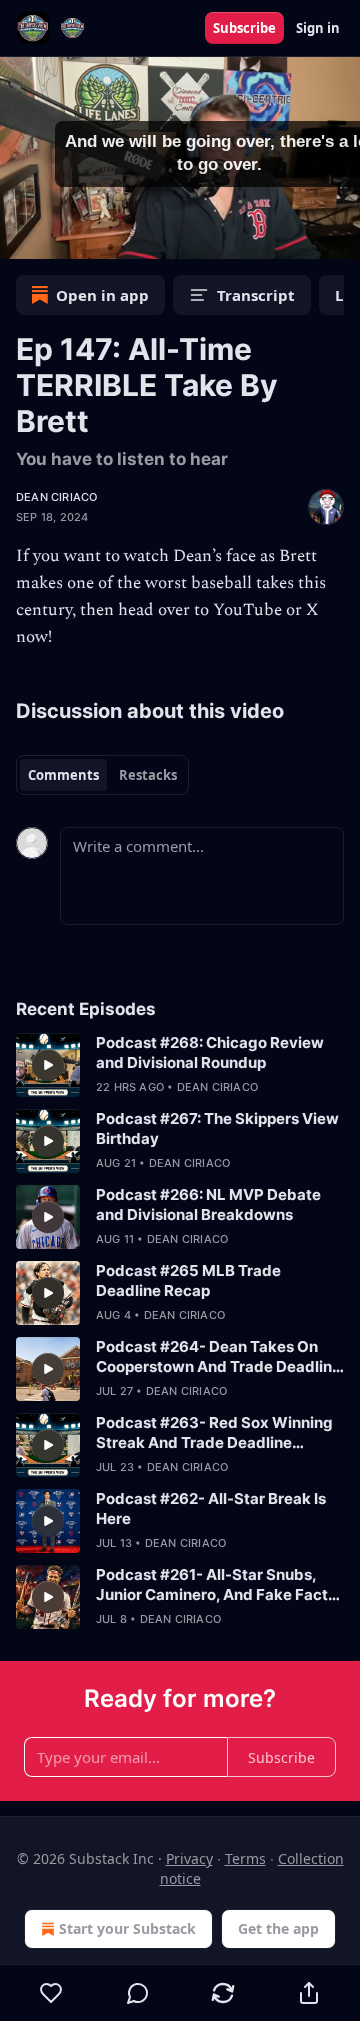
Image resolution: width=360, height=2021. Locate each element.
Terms (245, 1858)
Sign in (318, 28)
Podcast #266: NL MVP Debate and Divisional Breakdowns (208, 1204)
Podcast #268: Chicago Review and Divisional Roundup (210, 1052)
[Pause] (22, 237)
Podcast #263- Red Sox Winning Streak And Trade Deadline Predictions (214, 1433)
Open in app (102, 295)
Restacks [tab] (148, 775)
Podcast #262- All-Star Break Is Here (211, 1508)
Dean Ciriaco (56, 497)
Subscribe (244, 28)
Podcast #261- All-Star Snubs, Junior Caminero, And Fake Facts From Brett (216, 1585)
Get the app (278, 1928)
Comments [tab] (63, 775)
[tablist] (102, 775)
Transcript (256, 295)
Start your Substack (127, 1928)
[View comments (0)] (138, 1993)
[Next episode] (66, 237)
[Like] (51, 1993)
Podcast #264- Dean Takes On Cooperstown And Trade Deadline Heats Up (218, 1357)
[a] (48, 1065)
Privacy (189, 1858)
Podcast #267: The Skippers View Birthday (217, 1128)
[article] (180, 1065)
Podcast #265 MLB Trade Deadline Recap (188, 1280)
